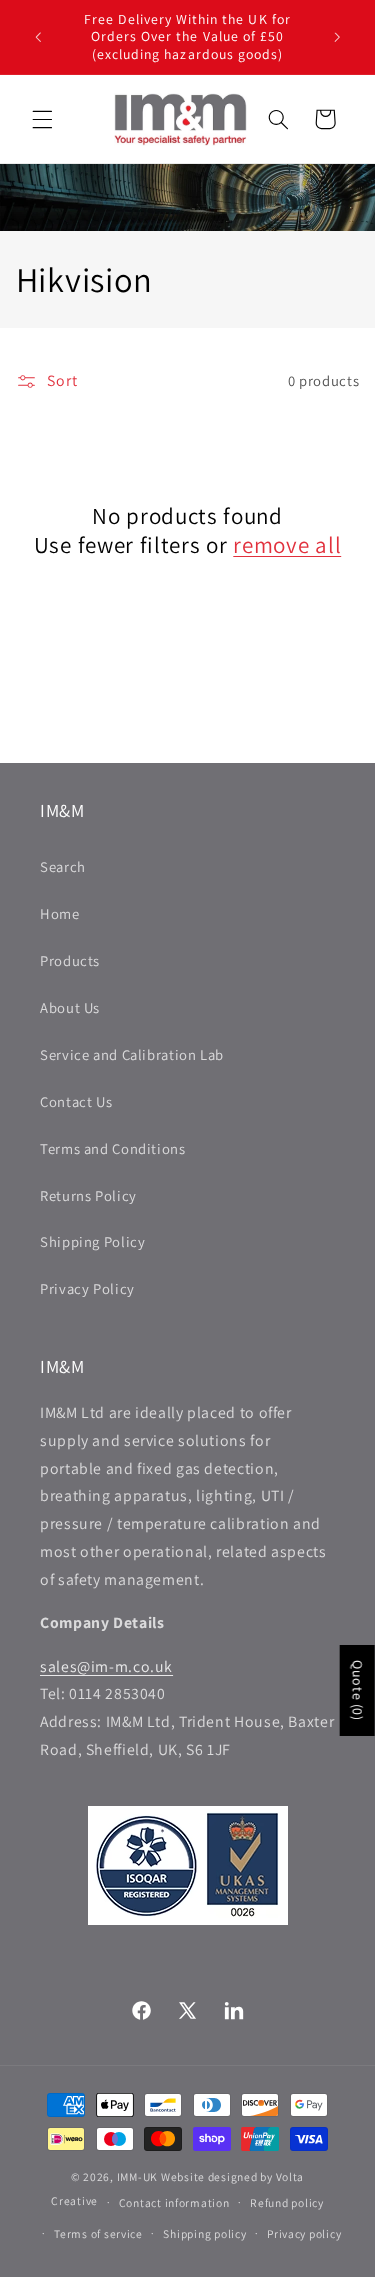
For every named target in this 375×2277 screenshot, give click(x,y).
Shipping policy (204, 2233)
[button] (42, 119)
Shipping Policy (92, 1241)
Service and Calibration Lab (132, 1054)
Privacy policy (304, 2233)
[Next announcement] (337, 37)
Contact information (174, 2202)
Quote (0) (358, 1690)
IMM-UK (137, 2176)
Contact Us (76, 1101)
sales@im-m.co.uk (106, 1666)
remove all (287, 545)
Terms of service (98, 2233)
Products (70, 960)
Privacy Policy (87, 1288)
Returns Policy (88, 1195)
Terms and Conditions (113, 1148)
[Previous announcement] (38, 37)
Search (63, 866)
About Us (70, 1007)
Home (60, 913)
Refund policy (287, 2202)
